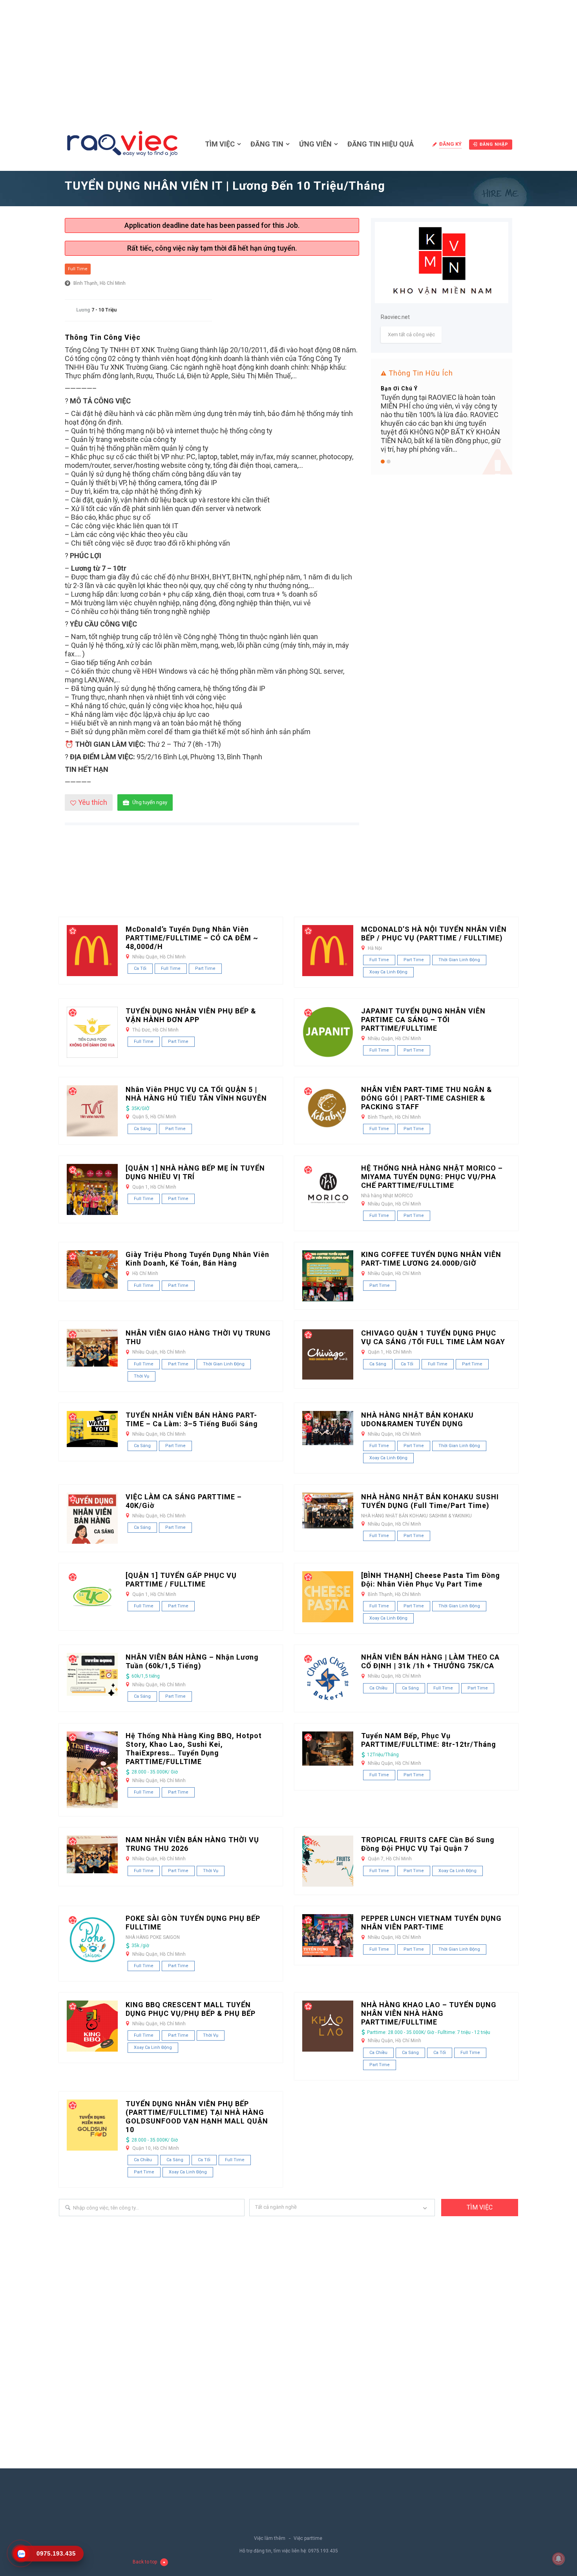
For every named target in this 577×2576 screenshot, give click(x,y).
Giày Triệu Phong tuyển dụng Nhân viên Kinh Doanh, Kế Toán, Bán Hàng (197, 1259)
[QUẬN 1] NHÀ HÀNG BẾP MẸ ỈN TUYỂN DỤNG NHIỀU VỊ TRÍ (195, 1172)
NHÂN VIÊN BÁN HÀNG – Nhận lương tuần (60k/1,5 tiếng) (192, 1661)
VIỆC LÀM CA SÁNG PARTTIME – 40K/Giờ (184, 1501)
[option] (442, 400)
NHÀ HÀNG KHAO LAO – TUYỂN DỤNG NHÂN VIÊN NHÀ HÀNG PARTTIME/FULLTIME (429, 2013)
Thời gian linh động (459, 960)
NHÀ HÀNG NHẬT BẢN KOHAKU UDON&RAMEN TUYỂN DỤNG (417, 1419)
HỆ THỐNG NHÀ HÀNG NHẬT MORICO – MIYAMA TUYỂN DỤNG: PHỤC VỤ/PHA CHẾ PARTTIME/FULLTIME (432, 1177)
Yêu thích (93, 802)
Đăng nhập (494, 144)
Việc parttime (308, 2538)
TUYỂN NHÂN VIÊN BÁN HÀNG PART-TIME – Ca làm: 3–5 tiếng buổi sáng (192, 1419)
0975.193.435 (323, 2551)
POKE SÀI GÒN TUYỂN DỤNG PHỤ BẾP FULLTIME (193, 1923)
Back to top (145, 2562)
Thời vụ (142, 1376)
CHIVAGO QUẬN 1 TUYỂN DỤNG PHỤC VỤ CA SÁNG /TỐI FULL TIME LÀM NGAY (433, 1337)
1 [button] (383, 462)
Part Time (205, 968)
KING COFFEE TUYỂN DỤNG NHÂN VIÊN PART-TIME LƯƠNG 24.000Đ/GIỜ (431, 1259)
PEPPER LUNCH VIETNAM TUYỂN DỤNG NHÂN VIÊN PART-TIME (431, 1923)
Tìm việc (220, 144)
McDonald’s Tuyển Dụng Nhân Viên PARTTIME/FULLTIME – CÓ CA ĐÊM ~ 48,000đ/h (192, 938)
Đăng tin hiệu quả (381, 144)
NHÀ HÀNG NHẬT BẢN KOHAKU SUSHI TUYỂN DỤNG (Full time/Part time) (430, 1501)
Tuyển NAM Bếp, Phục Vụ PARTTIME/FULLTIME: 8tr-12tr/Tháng (429, 1740)
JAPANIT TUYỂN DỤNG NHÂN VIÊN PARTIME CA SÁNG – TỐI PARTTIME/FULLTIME (423, 1020)
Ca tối (140, 968)
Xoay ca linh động (388, 972)
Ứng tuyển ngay (150, 802)
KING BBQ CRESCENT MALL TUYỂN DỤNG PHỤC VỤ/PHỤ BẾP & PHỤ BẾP (191, 2009)
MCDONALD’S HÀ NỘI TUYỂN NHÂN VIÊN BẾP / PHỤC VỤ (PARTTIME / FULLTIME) (434, 933)
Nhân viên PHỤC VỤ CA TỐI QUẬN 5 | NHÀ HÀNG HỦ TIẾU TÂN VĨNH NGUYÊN (196, 1094)
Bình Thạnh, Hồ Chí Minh (100, 283)
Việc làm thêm (270, 2538)
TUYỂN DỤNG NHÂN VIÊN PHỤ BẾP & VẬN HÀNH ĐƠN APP (191, 1015)
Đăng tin (267, 144)
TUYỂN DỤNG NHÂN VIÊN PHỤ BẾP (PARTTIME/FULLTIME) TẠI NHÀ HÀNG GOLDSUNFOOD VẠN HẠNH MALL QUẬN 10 (197, 2117)
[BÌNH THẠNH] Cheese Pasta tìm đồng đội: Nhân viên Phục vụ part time (431, 1580)
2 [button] (389, 462)
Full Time (78, 269)
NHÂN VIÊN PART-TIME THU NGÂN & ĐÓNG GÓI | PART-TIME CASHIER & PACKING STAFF (427, 1098)
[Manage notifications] (559, 2559)
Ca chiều (378, 1688)
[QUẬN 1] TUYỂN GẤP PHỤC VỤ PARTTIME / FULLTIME (181, 1580)
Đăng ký (450, 144)
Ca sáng (142, 1129)
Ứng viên (315, 144)
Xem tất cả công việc (411, 334)
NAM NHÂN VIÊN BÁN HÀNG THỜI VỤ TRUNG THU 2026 (192, 1844)
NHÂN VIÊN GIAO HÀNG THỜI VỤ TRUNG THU (198, 1337)
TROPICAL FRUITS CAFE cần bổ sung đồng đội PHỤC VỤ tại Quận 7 (428, 1844)
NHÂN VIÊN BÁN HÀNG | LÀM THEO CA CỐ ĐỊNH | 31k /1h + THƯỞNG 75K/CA (430, 1661)
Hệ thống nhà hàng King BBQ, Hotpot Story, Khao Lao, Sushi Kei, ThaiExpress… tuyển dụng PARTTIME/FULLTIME (194, 1749)
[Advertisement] (288, 59)
